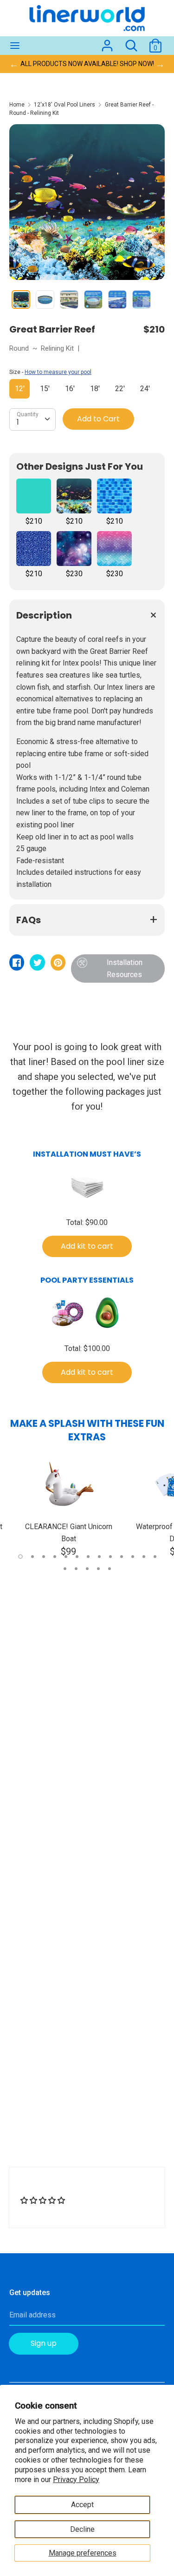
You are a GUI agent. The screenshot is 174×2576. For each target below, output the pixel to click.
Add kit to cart (87, 1246)
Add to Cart (98, 419)
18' (95, 389)
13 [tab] (155, 1557)
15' (45, 389)
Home (17, 105)
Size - (50, 372)
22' (120, 389)
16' (70, 389)
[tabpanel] (68, 1507)
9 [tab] (110, 1557)
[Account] (107, 42)
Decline (82, 2529)
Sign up (44, 2343)
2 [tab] (32, 1557)
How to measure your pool (58, 372)
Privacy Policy (76, 2479)
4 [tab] (55, 1557)
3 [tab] (44, 1557)
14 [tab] (65, 1569)
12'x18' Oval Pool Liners (64, 105)
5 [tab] (66, 1557)
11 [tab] (133, 1557)
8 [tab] (99, 1557)
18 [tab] (110, 1569)
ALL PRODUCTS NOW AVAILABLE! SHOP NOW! (87, 64)
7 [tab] (88, 1557)
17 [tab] (98, 1569)
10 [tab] (122, 1557)
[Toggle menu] (15, 46)
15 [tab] (76, 1569)
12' (20, 389)
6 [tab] (77, 1557)
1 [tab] (20, 1557)
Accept (82, 2505)
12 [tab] (144, 1557)
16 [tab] (87, 1569)
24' (145, 389)
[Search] (131, 42)
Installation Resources (125, 968)
